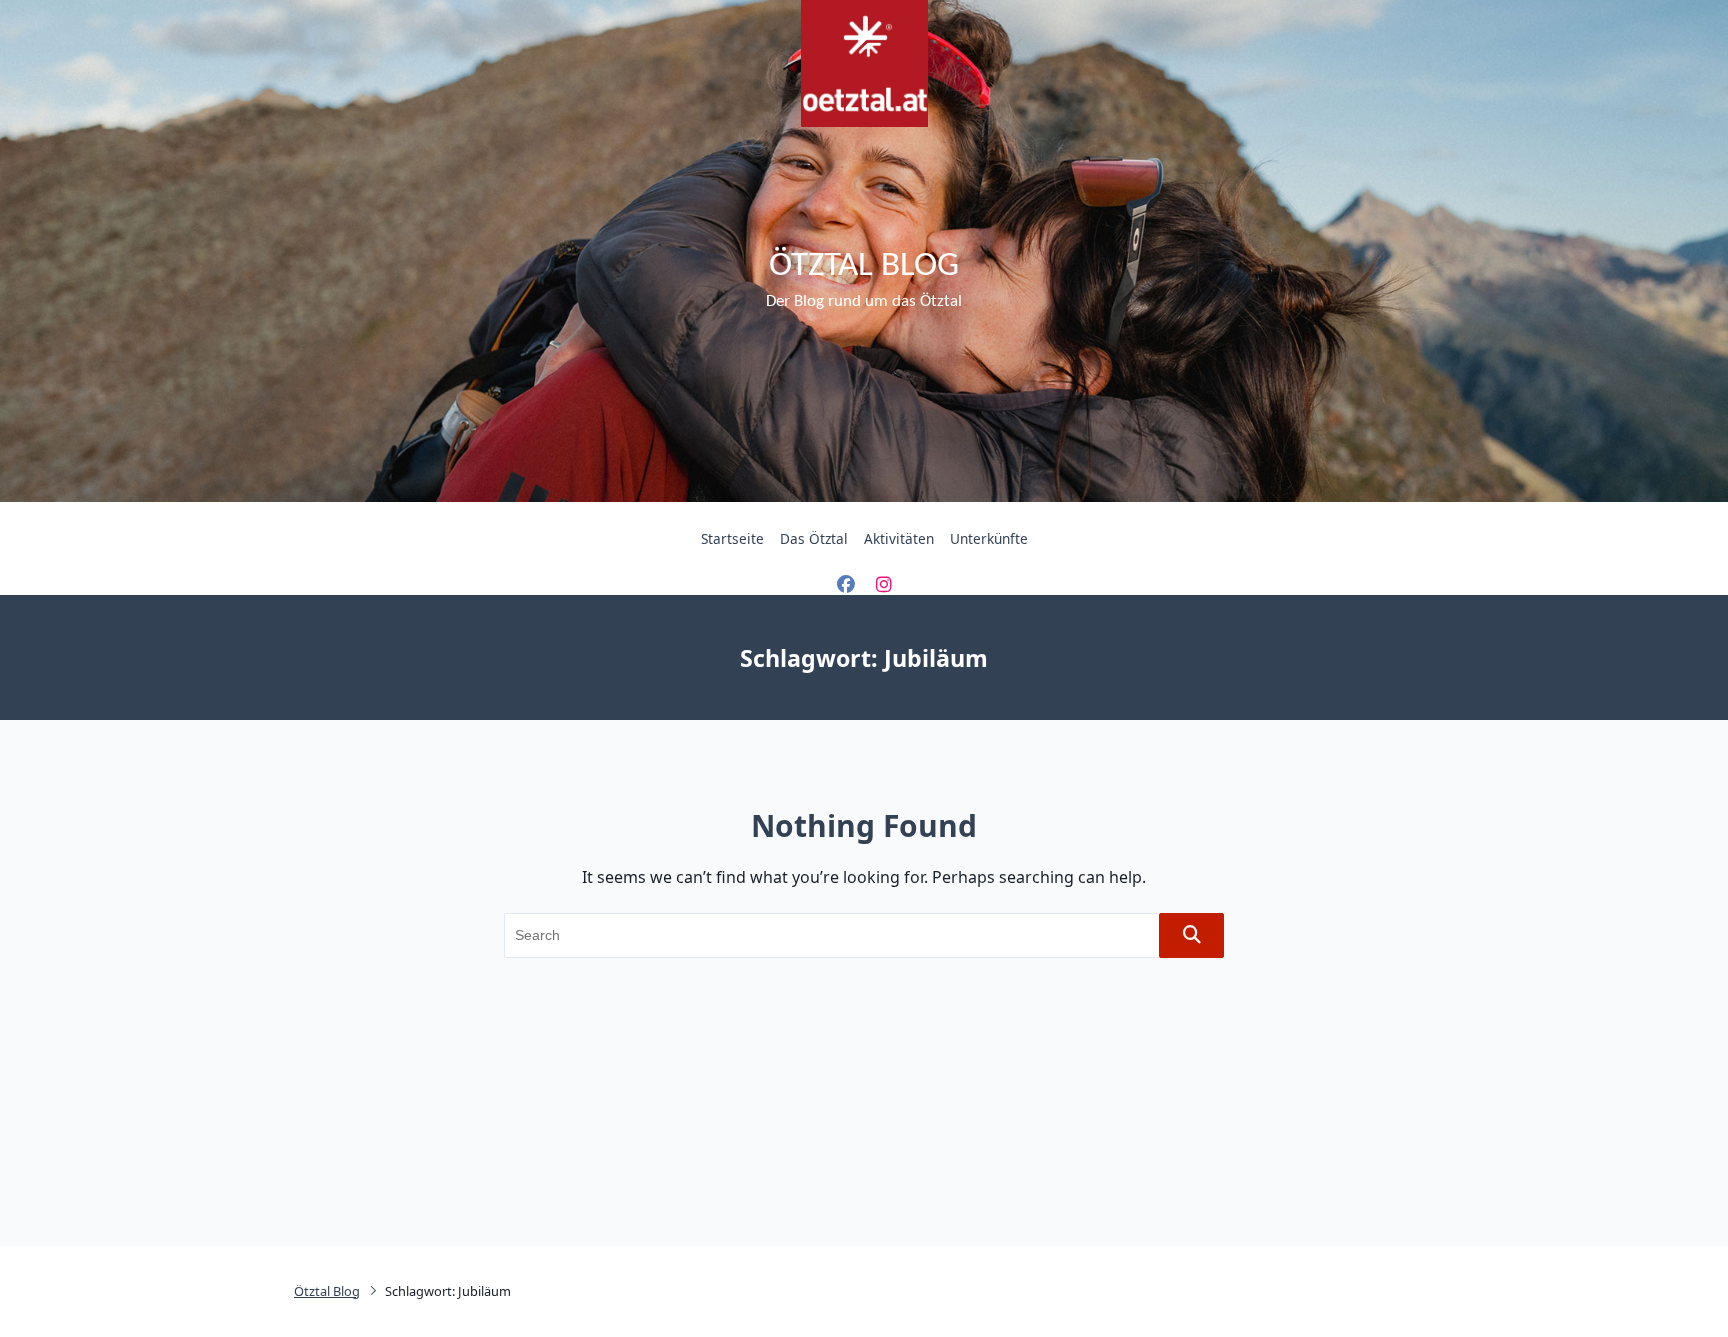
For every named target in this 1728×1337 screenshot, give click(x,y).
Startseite (732, 538)
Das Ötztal (814, 538)
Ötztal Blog (864, 266)
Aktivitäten (899, 538)
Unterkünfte (989, 538)
